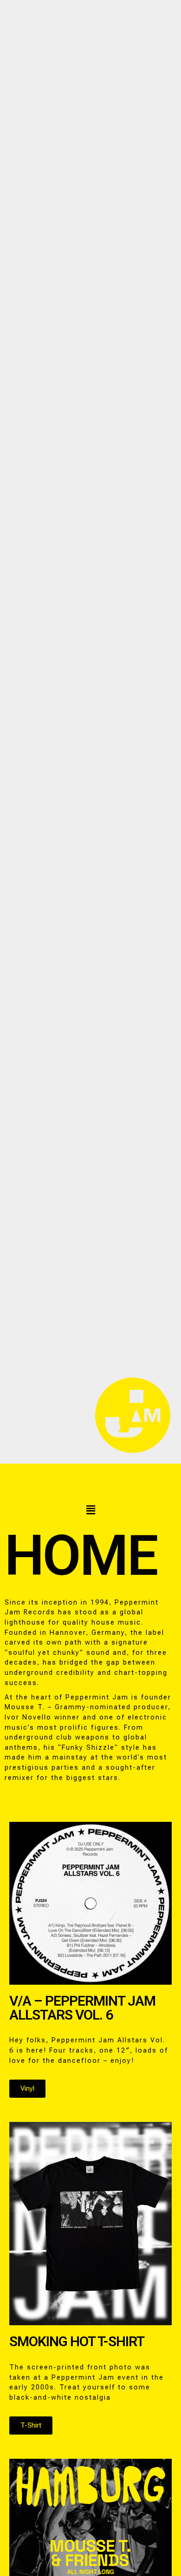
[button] (90, 1510)
